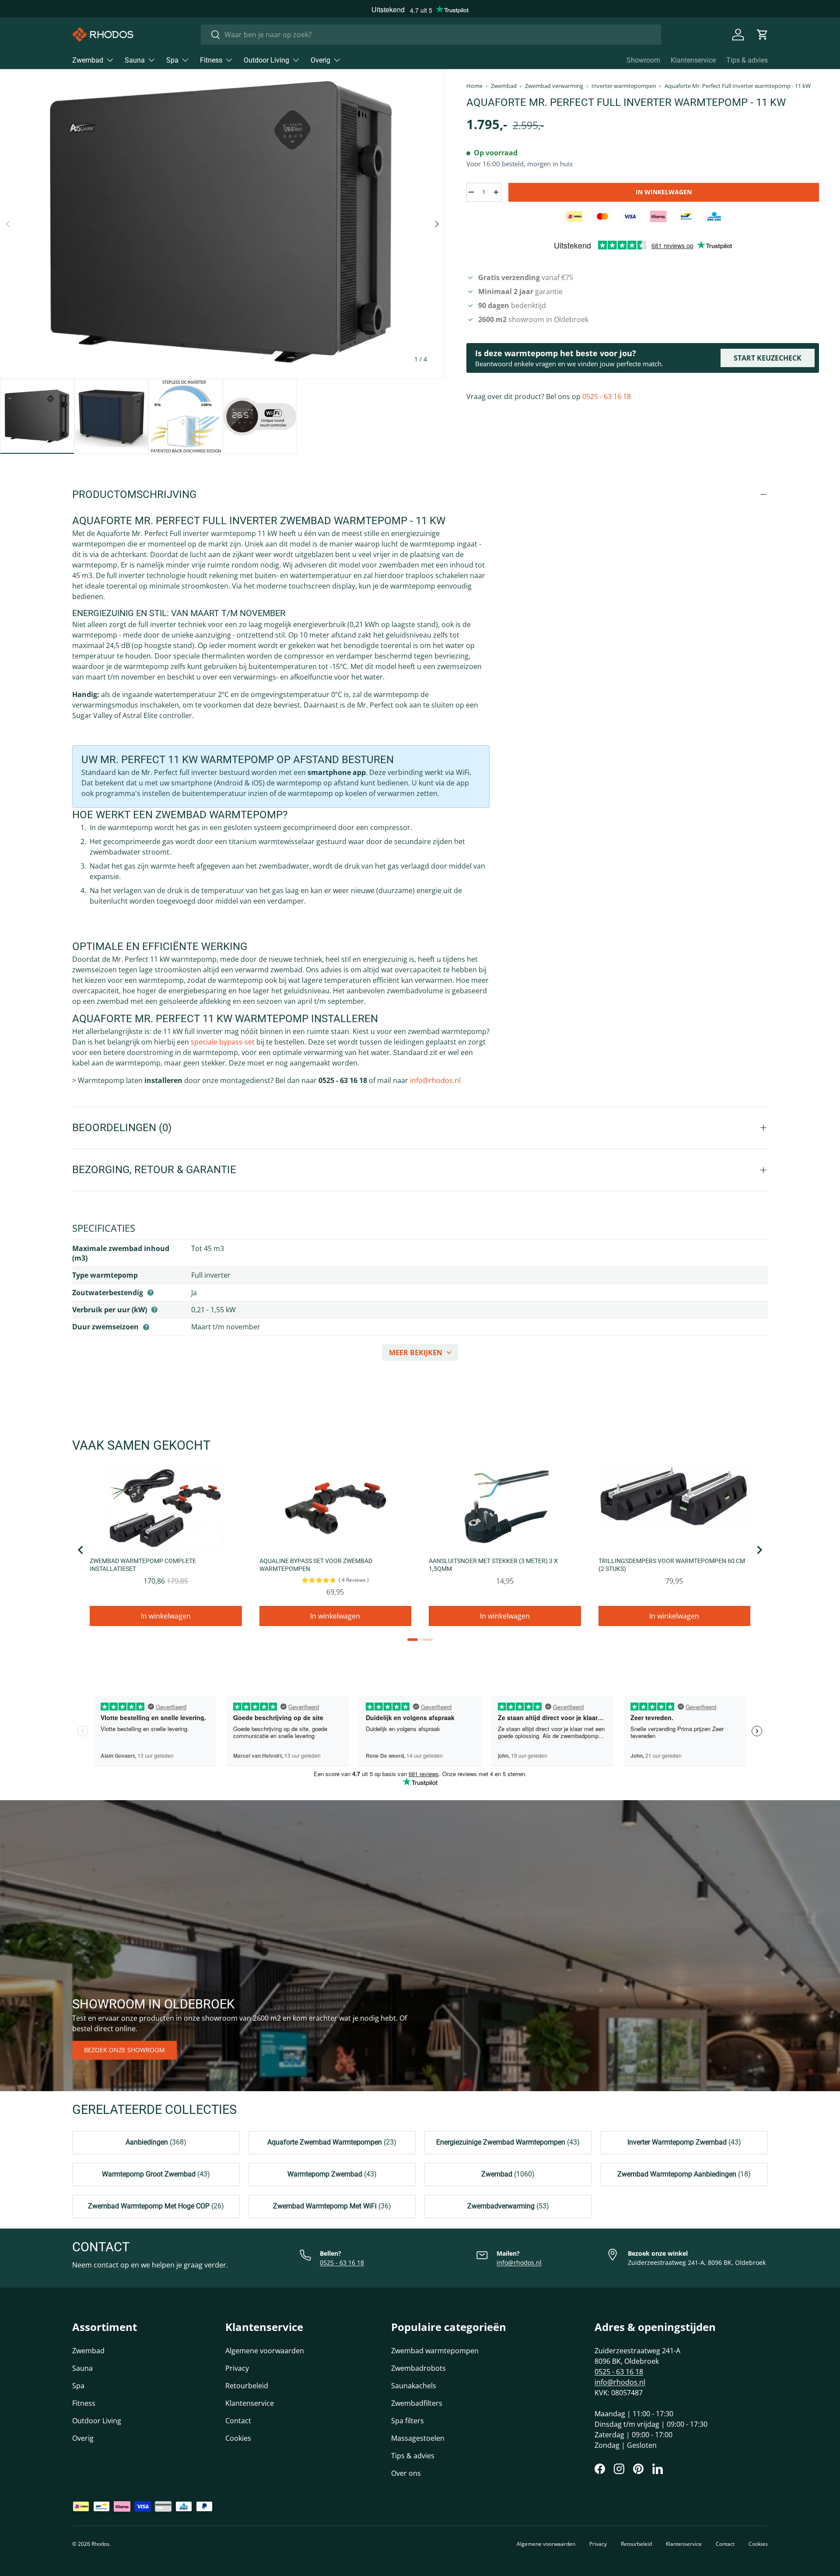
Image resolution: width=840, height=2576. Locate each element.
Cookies (238, 2438)
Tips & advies (747, 60)
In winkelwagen (664, 192)
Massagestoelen (418, 2438)
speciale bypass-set (223, 1042)
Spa (172, 60)
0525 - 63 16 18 (607, 396)
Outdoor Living (266, 60)
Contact (238, 2421)
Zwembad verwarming (554, 86)
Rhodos (100, 2544)
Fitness (211, 60)
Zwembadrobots (418, 2368)
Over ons (406, 2473)
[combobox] (431, 35)
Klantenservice (693, 60)
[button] (763, 35)
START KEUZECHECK (768, 358)
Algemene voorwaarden (265, 2351)
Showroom (643, 60)
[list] (222, 224)
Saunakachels (414, 2386)
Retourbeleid (247, 2386)
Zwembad (88, 60)
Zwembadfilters (417, 2403)
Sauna (135, 60)
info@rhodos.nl (435, 1080)
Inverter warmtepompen (624, 86)
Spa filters (408, 2421)
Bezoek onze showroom (124, 2050)
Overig (320, 60)
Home (474, 86)
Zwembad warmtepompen (435, 2351)
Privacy (237, 2368)
